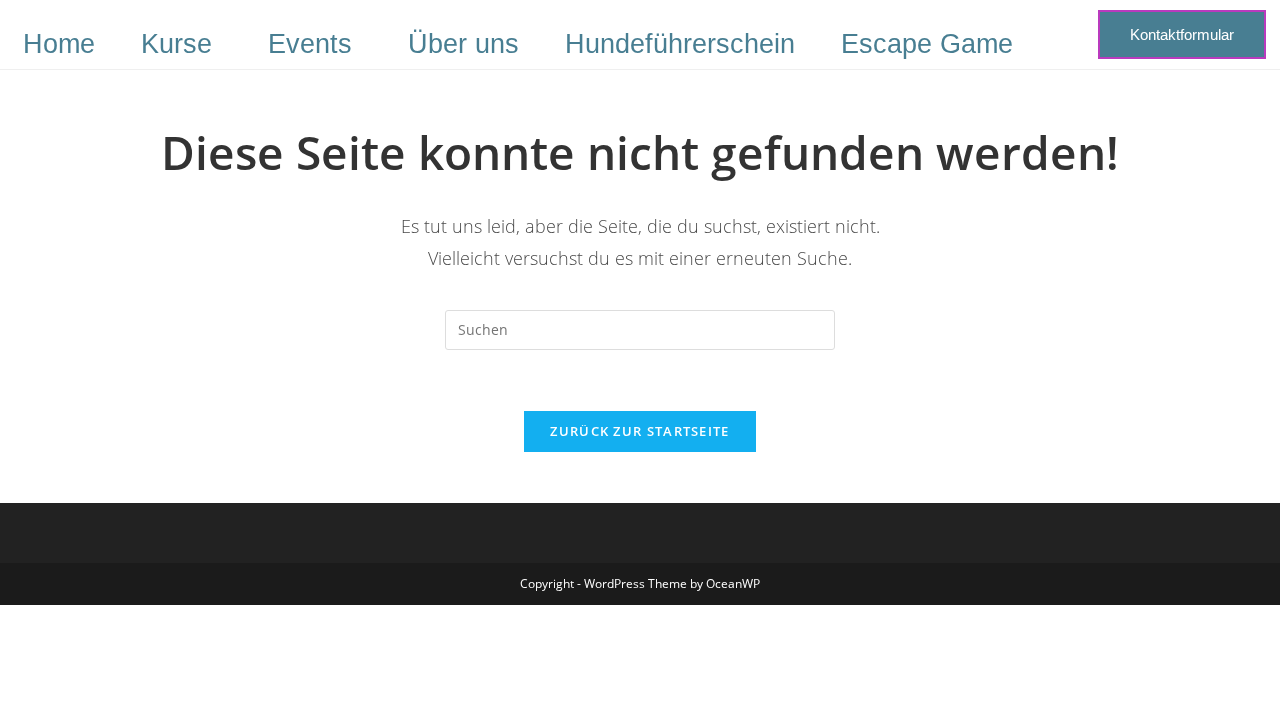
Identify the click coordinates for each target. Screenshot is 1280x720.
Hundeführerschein (680, 44)
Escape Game (927, 44)
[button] (181, 44)
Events (310, 44)
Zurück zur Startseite (639, 431)
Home (59, 44)
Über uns (463, 44)
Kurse (176, 44)
